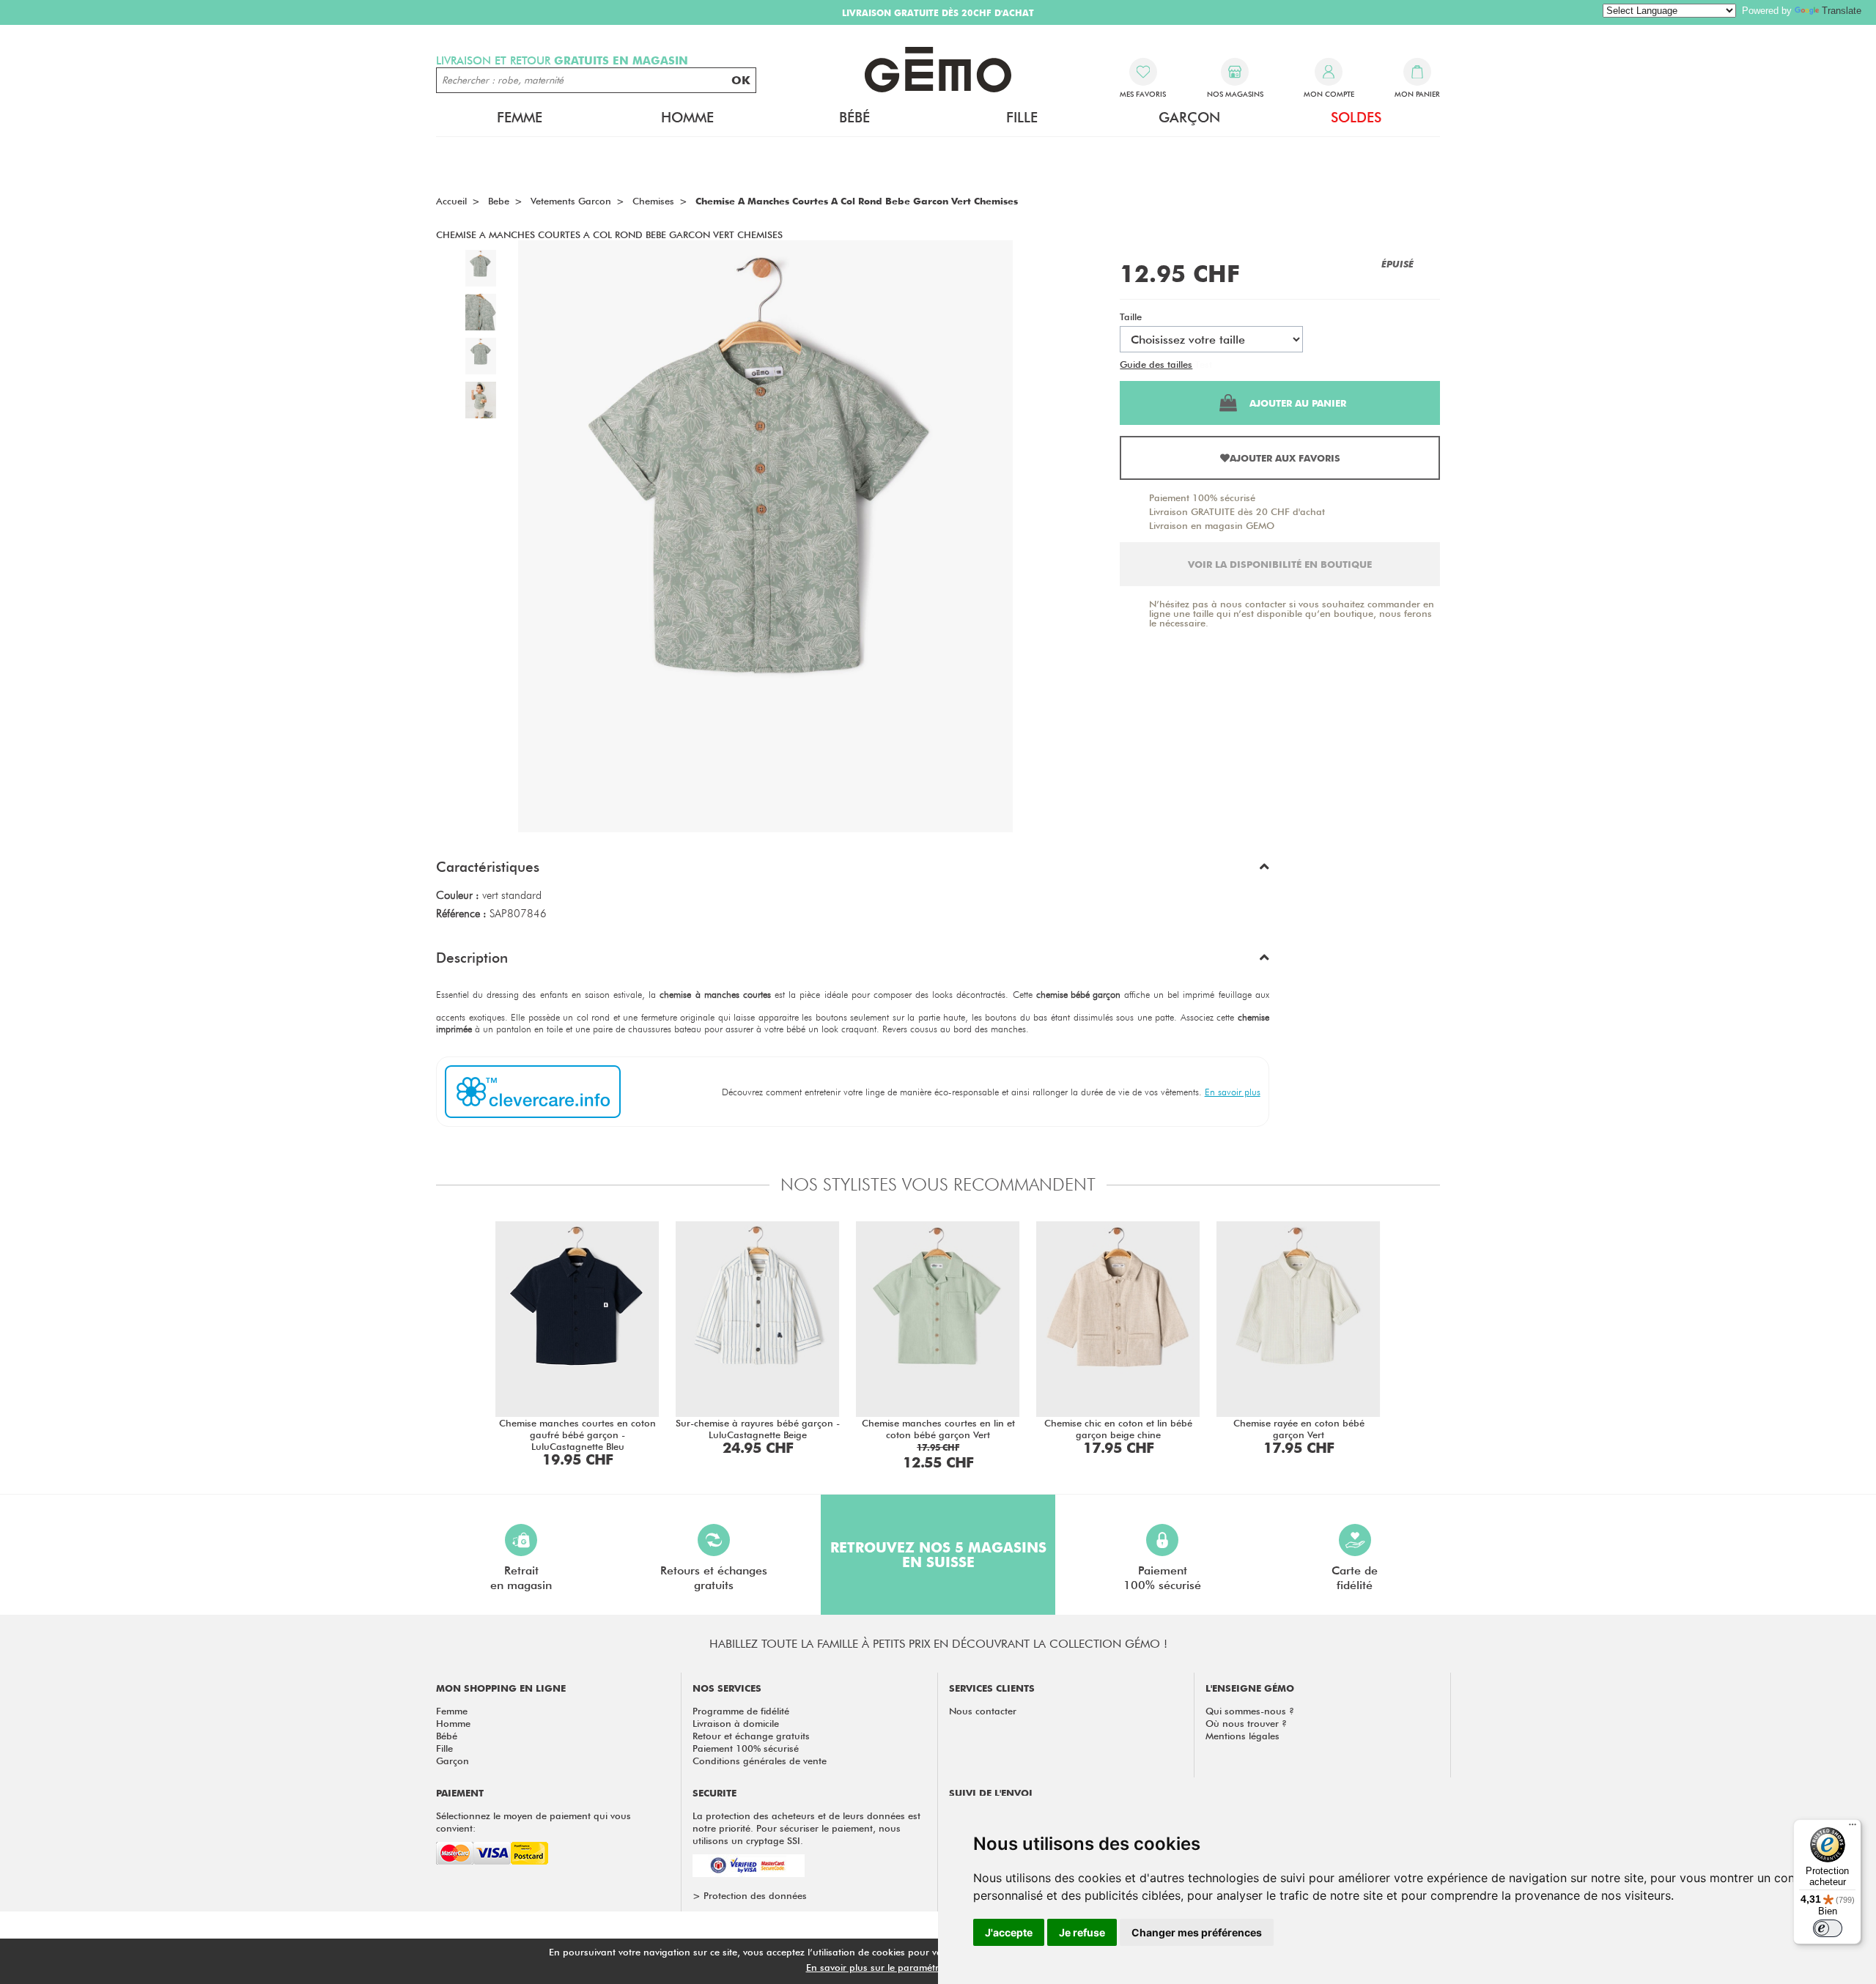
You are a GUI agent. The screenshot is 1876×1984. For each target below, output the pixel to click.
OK (741, 80)
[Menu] (1853, 1828)
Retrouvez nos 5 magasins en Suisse (938, 1555)
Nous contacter (983, 1711)
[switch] (1828, 1928)
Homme (453, 1723)
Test (1204, 364)
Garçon (453, 1761)
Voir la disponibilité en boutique (1280, 564)
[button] (853, 870)
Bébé (447, 1736)
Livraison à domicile (736, 1723)
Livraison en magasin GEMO (1212, 525)
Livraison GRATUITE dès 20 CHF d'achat (1237, 511)
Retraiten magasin (521, 1578)
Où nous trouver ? (1246, 1723)
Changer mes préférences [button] (1197, 1932)
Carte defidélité (1355, 1578)
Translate (1842, 11)
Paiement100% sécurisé (1162, 1578)
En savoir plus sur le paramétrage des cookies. (909, 1967)
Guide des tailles (1156, 364)
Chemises (653, 201)
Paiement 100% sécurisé (1202, 497)
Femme (452, 1711)
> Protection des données (750, 1895)
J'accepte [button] (1009, 1932)
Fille (444, 1748)
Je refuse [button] (1082, 1932)
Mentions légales (1242, 1736)
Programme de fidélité (741, 1711)
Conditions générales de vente (760, 1761)
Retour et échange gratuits (751, 1736)
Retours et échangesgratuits (714, 1578)
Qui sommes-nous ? (1250, 1711)
